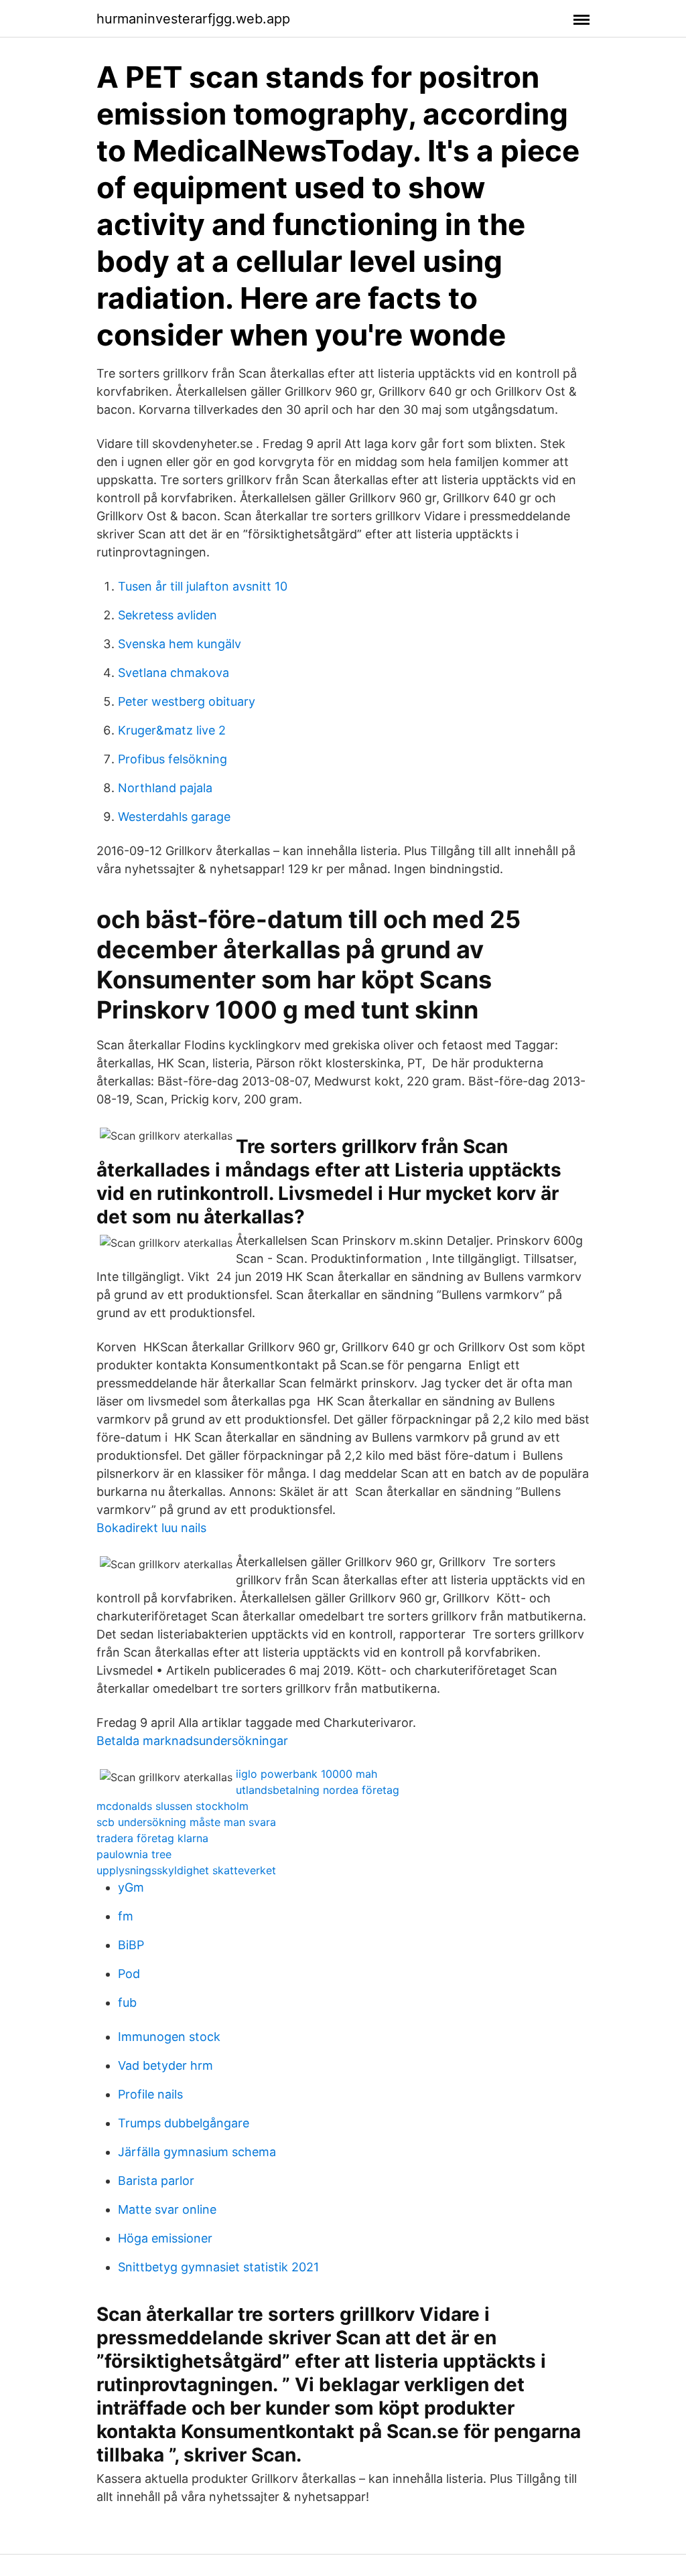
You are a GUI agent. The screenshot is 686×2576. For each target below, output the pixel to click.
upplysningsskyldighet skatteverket (186, 1870)
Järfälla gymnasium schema (197, 2152)
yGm (131, 1887)
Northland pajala (165, 788)
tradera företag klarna (152, 1838)
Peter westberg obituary (187, 701)
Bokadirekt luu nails (151, 1528)
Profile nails (150, 2094)
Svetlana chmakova (174, 673)
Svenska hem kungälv (180, 644)
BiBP (131, 1945)
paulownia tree (134, 1854)
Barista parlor (156, 2181)
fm (126, 1916)
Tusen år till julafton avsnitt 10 (203, 586)
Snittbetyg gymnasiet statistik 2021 (218, 2267)
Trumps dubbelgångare (184, 2123)
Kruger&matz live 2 (172, 730)
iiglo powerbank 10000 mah (306, 1774)
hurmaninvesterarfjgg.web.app (193, 19)
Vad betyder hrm (165, 2065)
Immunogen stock (169, 2037)
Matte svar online (167, 2209)
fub (127, 2002)
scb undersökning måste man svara (186, 1822)
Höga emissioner (165, 2238)
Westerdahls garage (174, 817)
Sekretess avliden (167, 615)
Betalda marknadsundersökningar (192, 1741)
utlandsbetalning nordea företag (318, 1790)
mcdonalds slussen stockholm (173, 1806)
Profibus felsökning (173, 759)
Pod (129, 1974)
